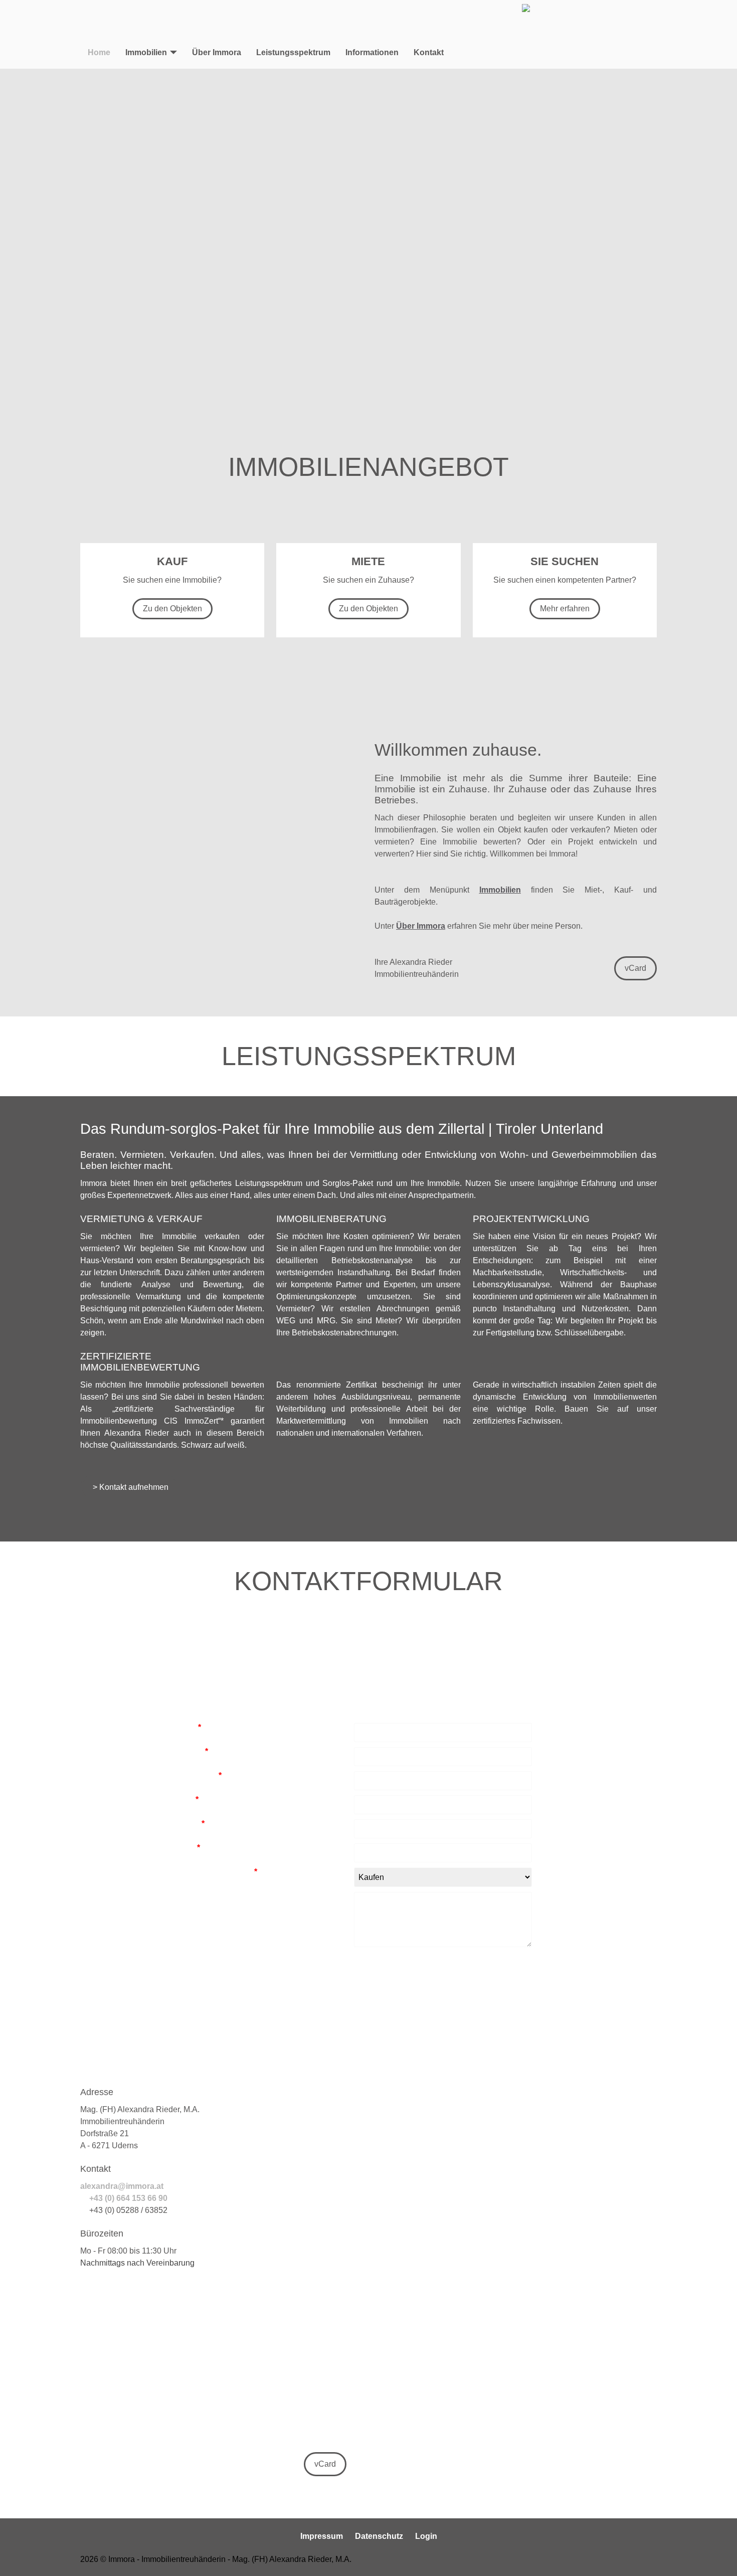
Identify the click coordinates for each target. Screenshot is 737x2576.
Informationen (372, 52)
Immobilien (146, 52)
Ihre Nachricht (197, 1896)
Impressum (322, 2536)
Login (426, 2536)
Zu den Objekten (172, 609)
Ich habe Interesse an (214, 1872)
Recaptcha (191, 1956)
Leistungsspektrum (293, 52)
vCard (635, 968)
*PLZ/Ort (189, 1751)
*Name (186, 1727)
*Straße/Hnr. (196, 1775)
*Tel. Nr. (188, 1824)
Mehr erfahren (565, 609)
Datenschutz (379, 2536)
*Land (185, 1799)
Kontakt (429, 52)
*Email (185, 1848)
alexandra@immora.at (123, 2186)
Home (99, 52)
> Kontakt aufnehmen (130, 1487)
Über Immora (217, 52)
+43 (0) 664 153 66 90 (128, 2198)
